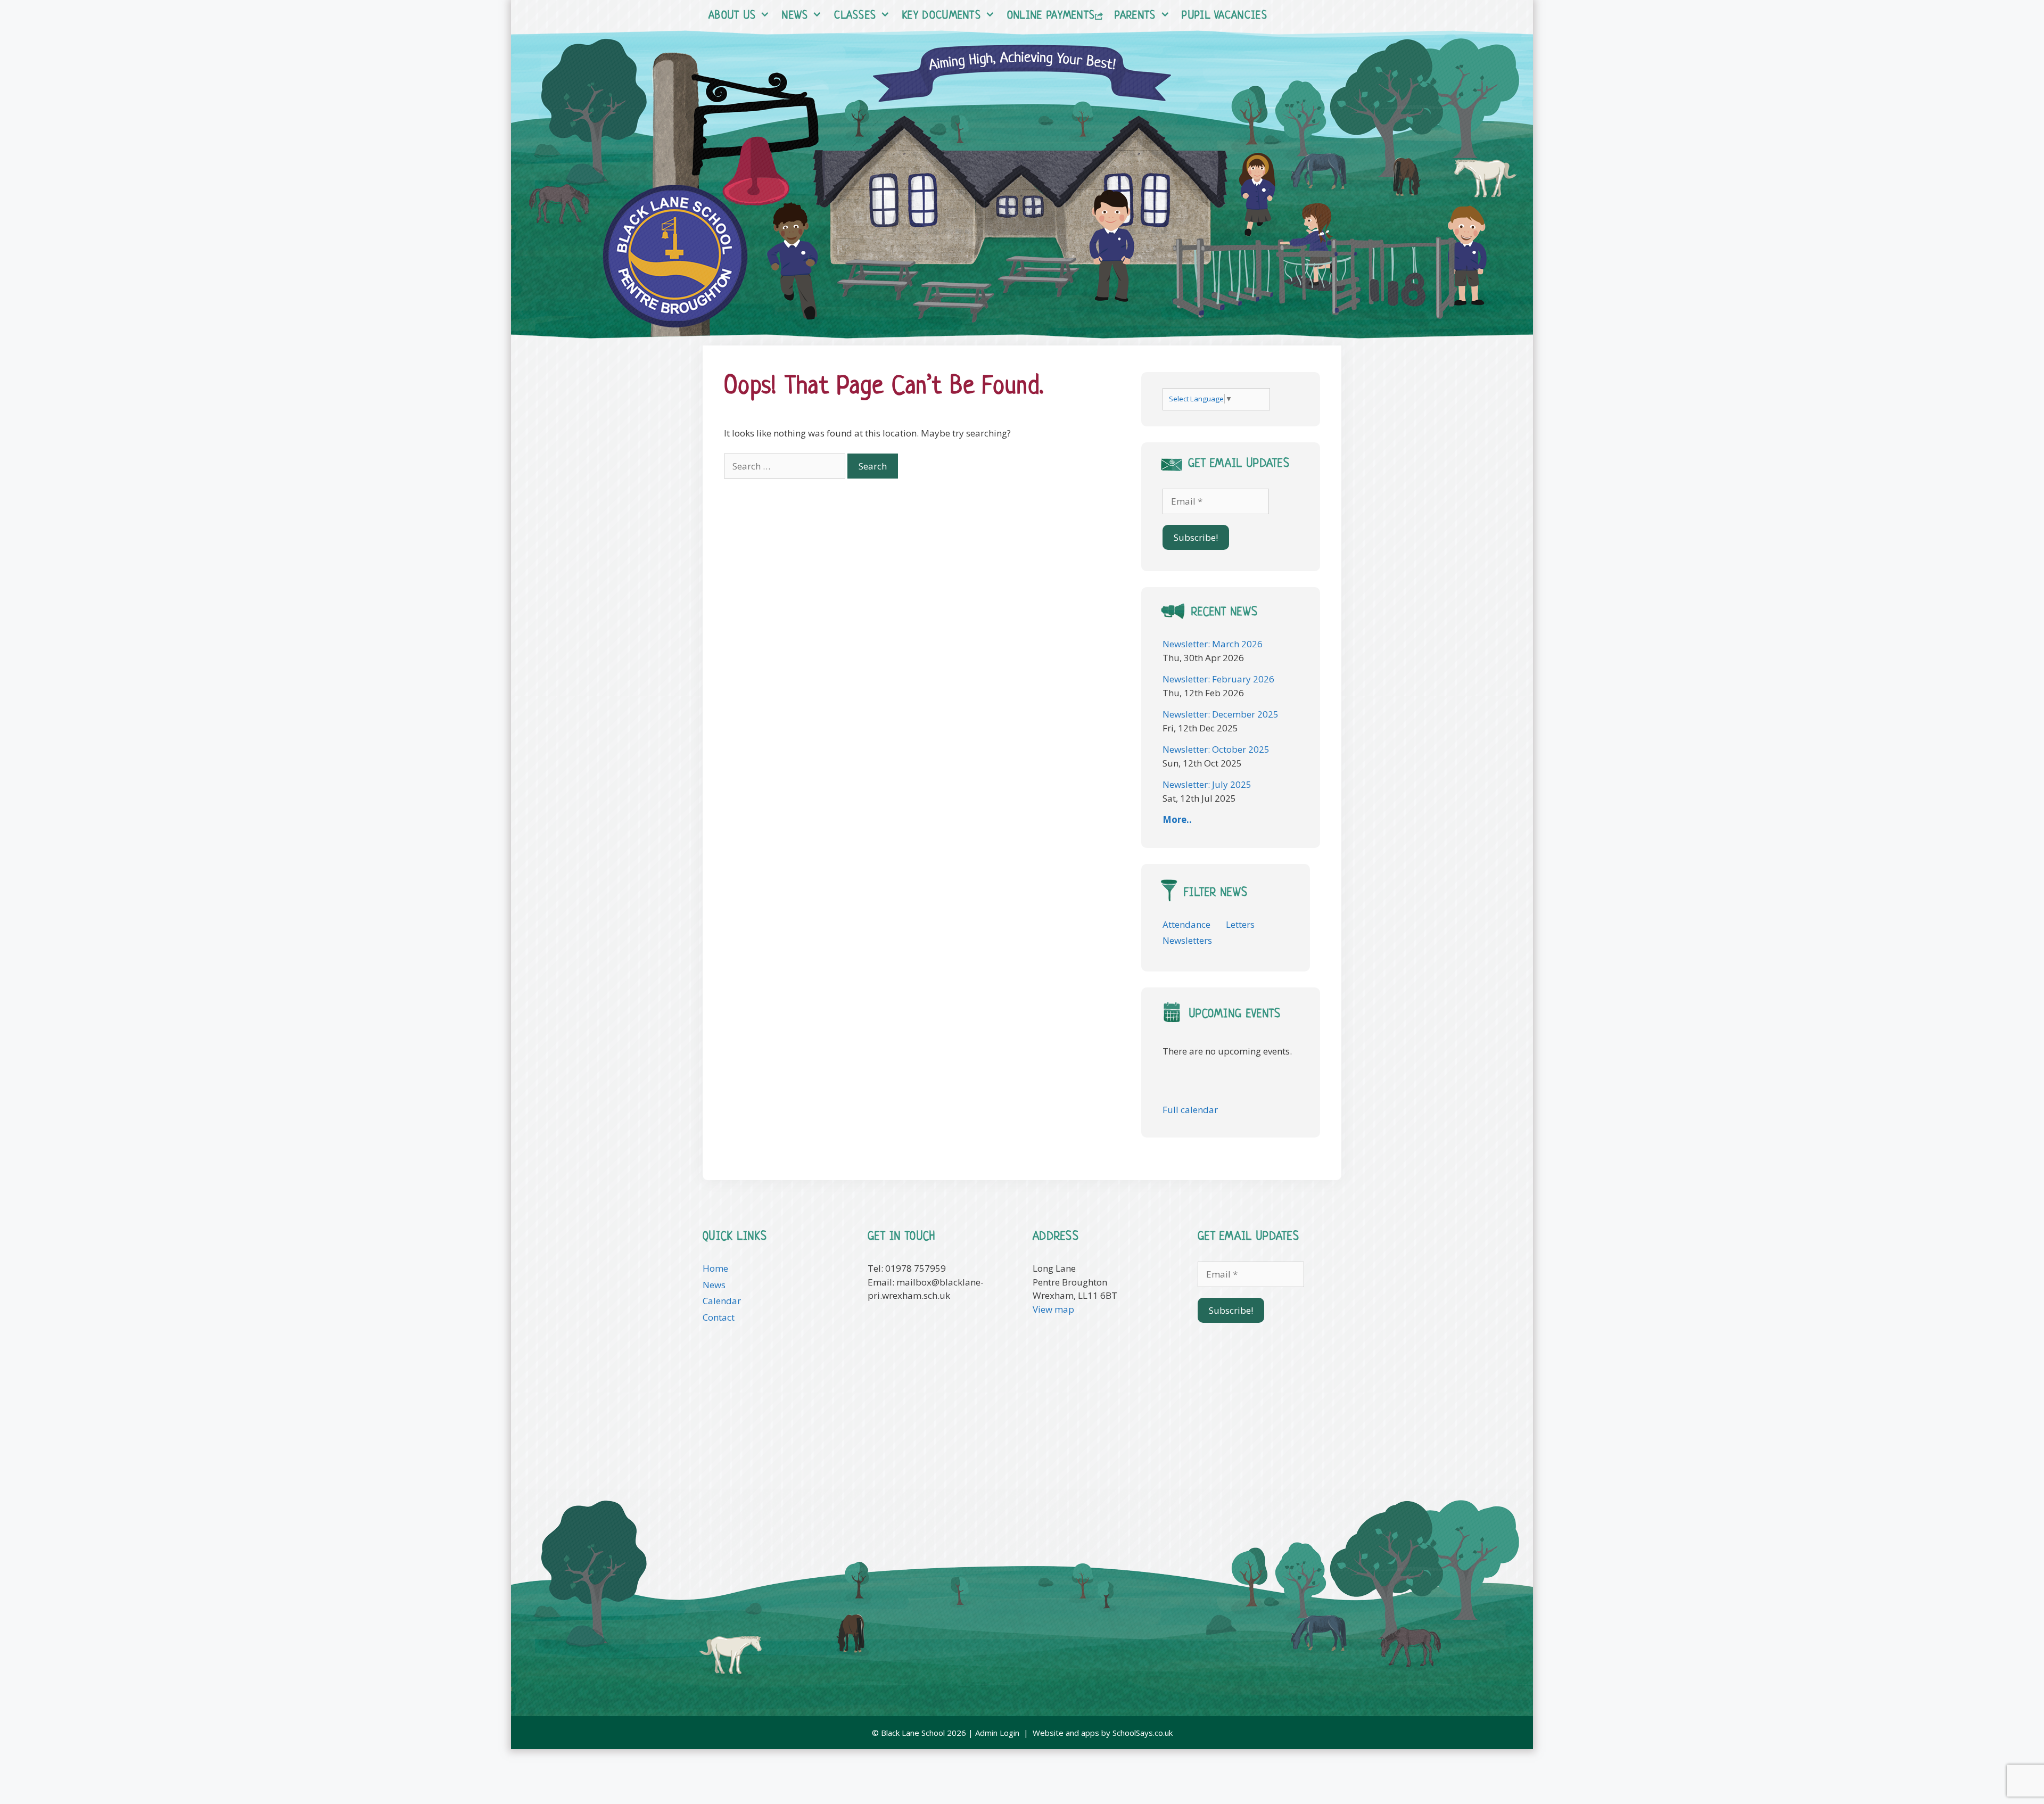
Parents (1135, 16)
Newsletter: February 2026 (1218, 679)
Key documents (942, 16)
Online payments (1051, 16)
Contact (719, 1317)
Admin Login (997, 1733)
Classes (855, 16)
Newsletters (1187, 940)
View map (1053, 1309)
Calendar (722, 1301)
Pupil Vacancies (1225, 16)
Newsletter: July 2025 (1207, 784)
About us (732, 16)
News (795, 16)
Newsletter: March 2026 (1213, 644)
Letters (1240, 924)
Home (715, 1268)
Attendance (1186, 924)
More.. (1177, 819)
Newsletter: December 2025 (1221, 714)
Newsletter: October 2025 (1216, 749)
